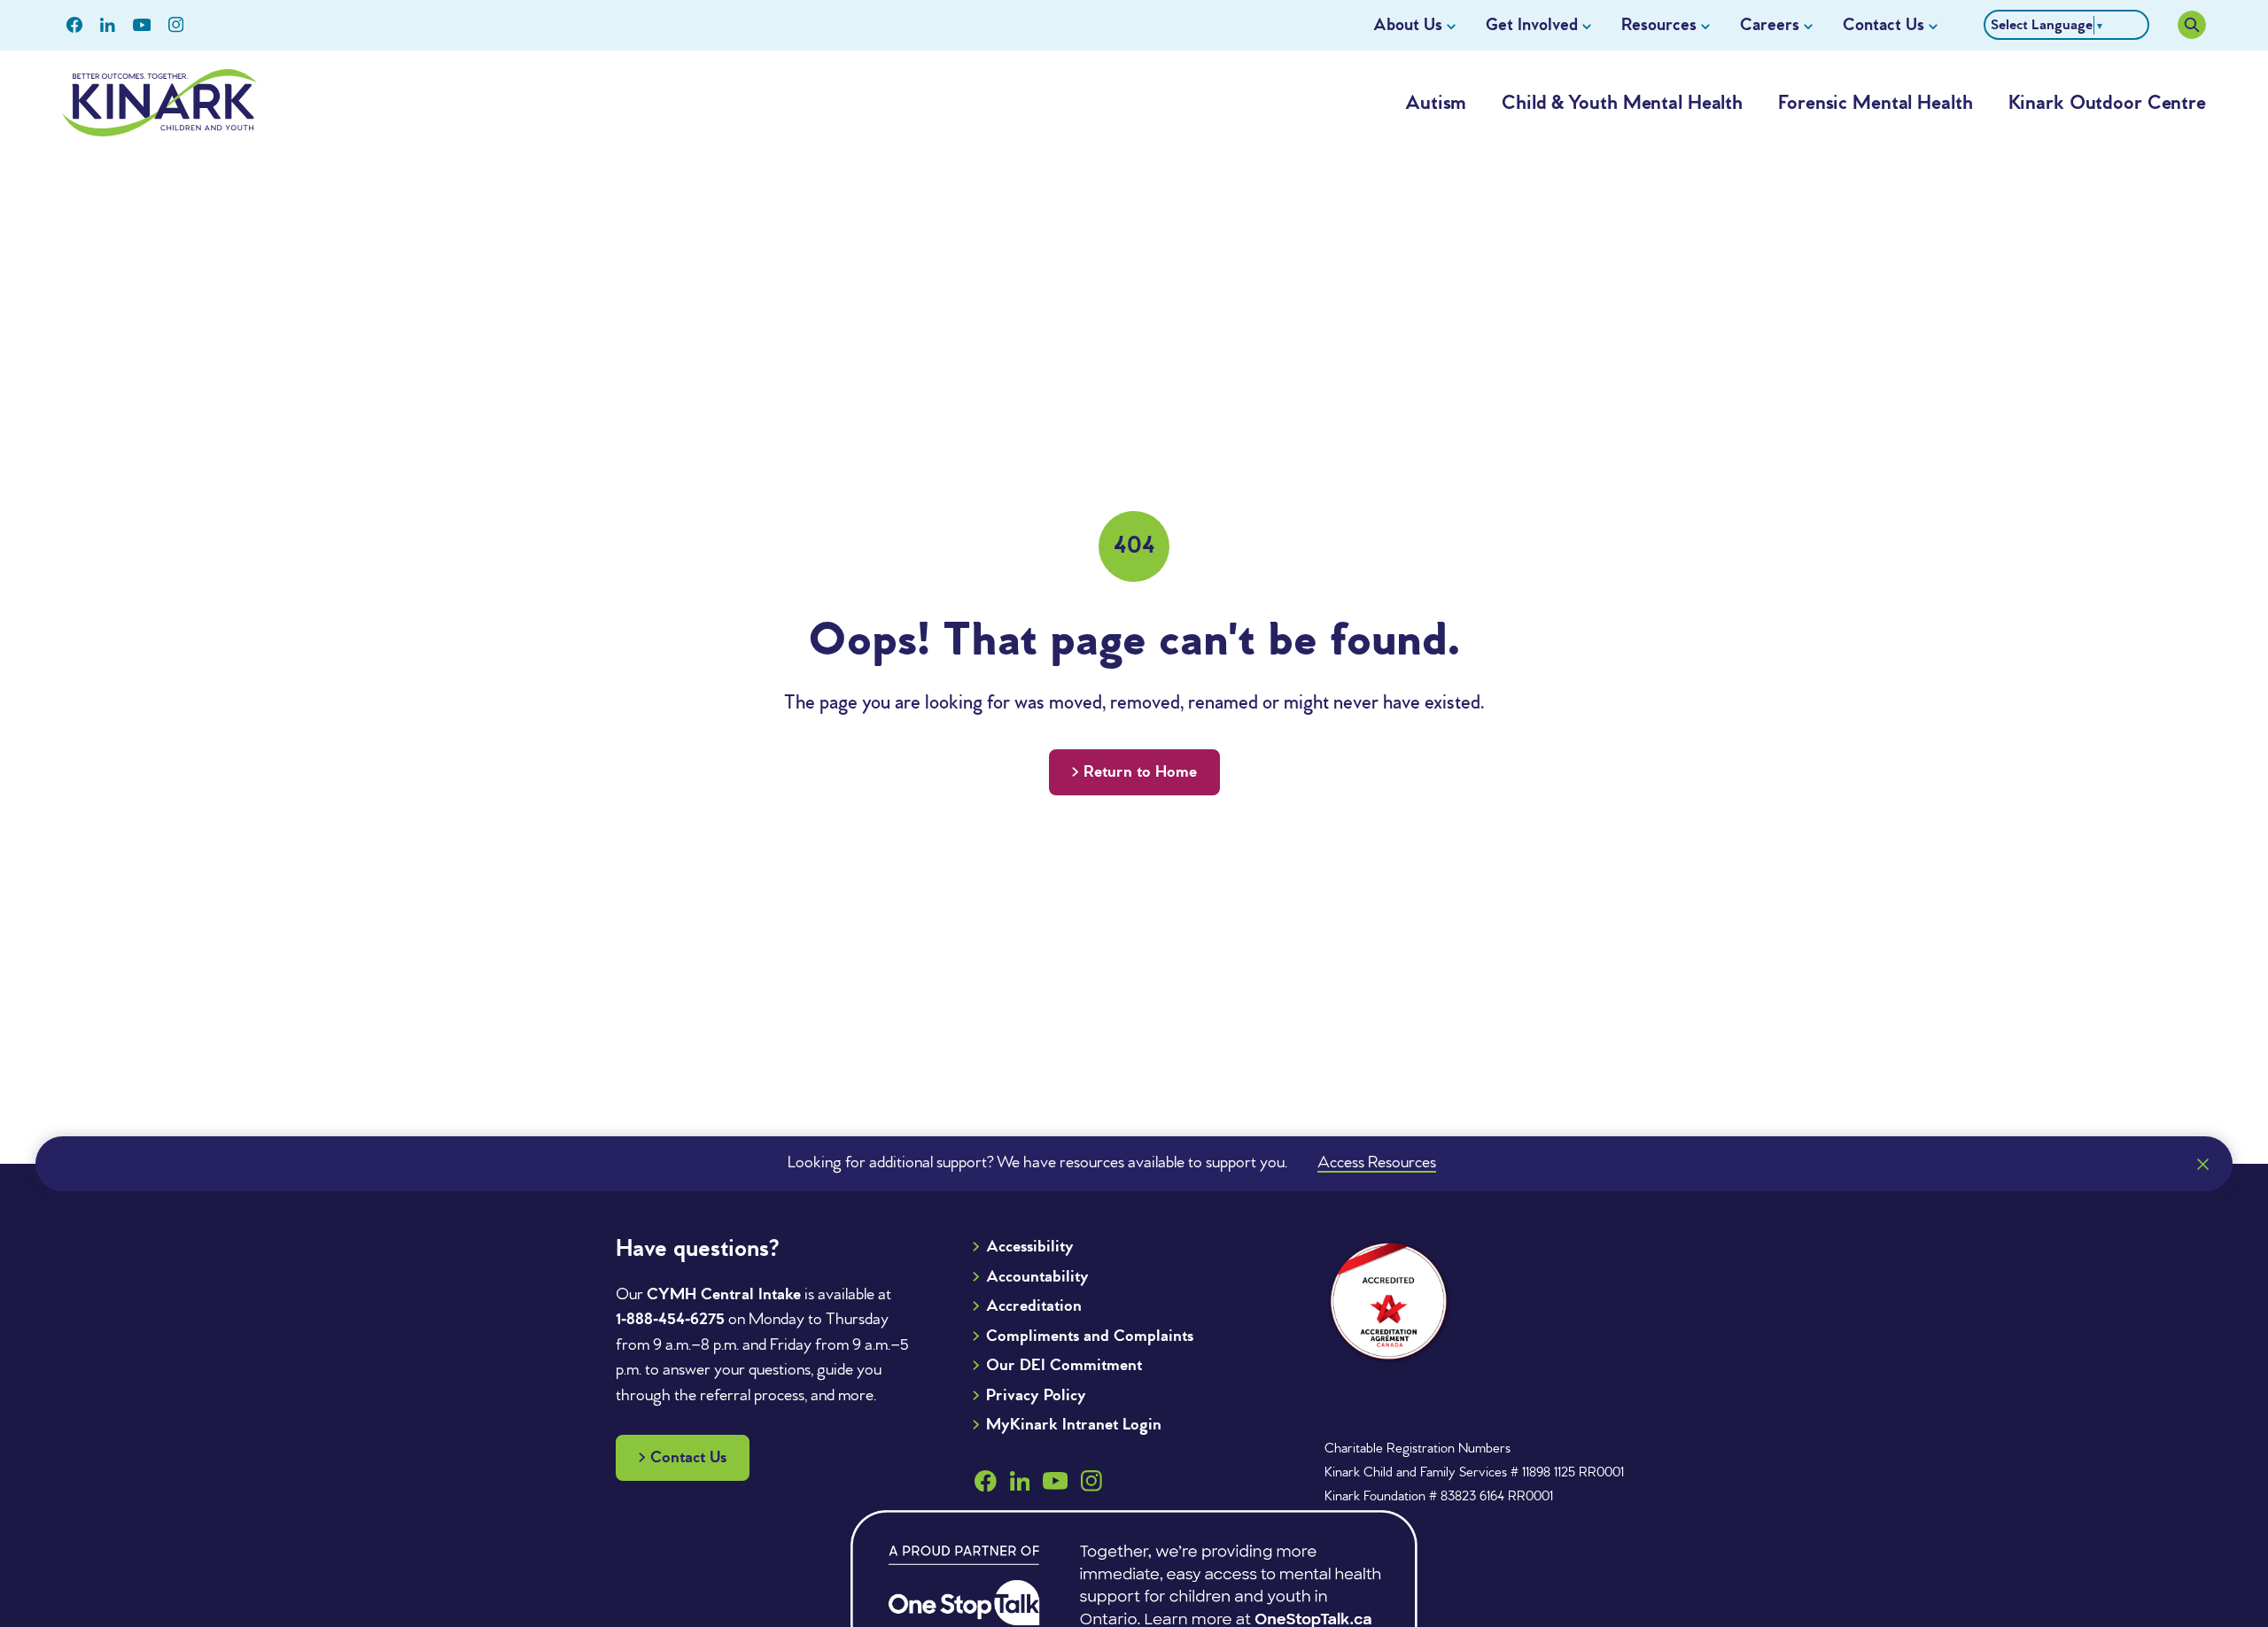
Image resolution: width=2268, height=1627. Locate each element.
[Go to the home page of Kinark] (159, 103)
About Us (1408, 26)
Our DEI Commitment (1064, 1366)
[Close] (2202, 1164)
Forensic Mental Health (1875, 104)
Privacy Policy (1036, 1396)
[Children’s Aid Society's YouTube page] (142, 25)
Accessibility (1030, 1247)
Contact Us (1884, 26)
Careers (1770, 26)
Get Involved (1532, 26)
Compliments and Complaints (1090, 1336)
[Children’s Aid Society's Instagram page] (176, 25)
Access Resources (1377, 1163)
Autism (1436, 104)
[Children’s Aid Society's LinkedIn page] (108, 25)
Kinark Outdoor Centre (2107, 104)
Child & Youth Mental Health (1622, 104)
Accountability (1037, 1277)
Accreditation (1034, 1306)
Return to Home (1140, 772)
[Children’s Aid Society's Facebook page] (74, 25)
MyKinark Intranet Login (1074, 1425)
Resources (1659, 26)
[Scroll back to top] (2218, 1513)
